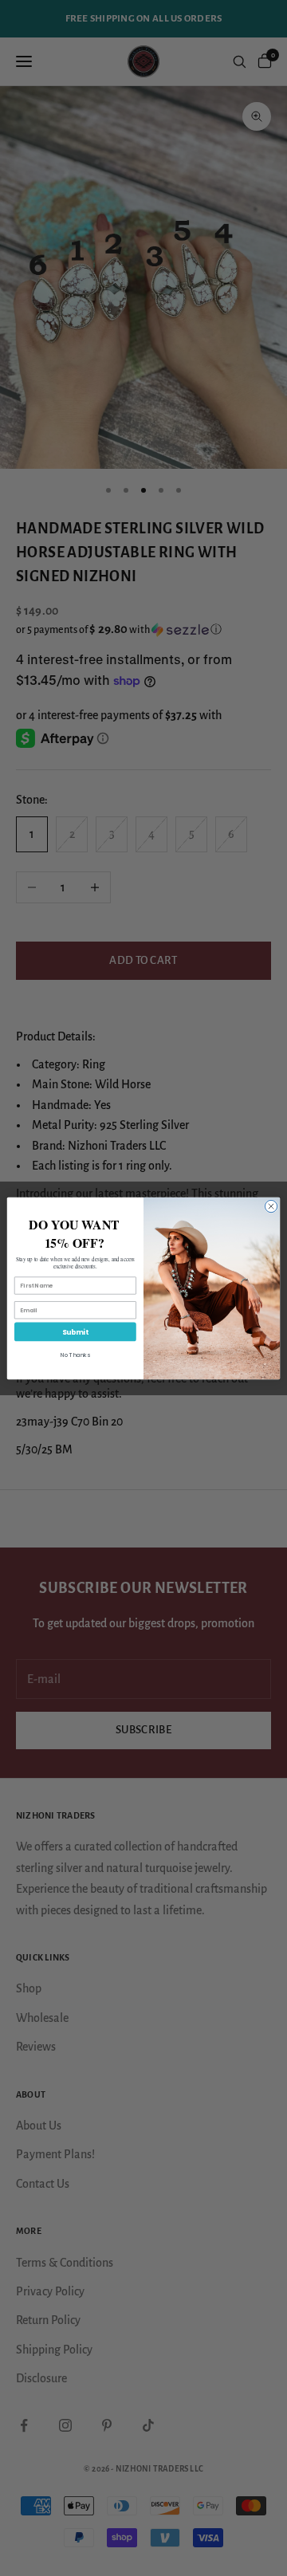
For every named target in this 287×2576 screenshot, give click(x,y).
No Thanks (75, 1355)
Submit (75, 1331)
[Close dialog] (271, 1206)
